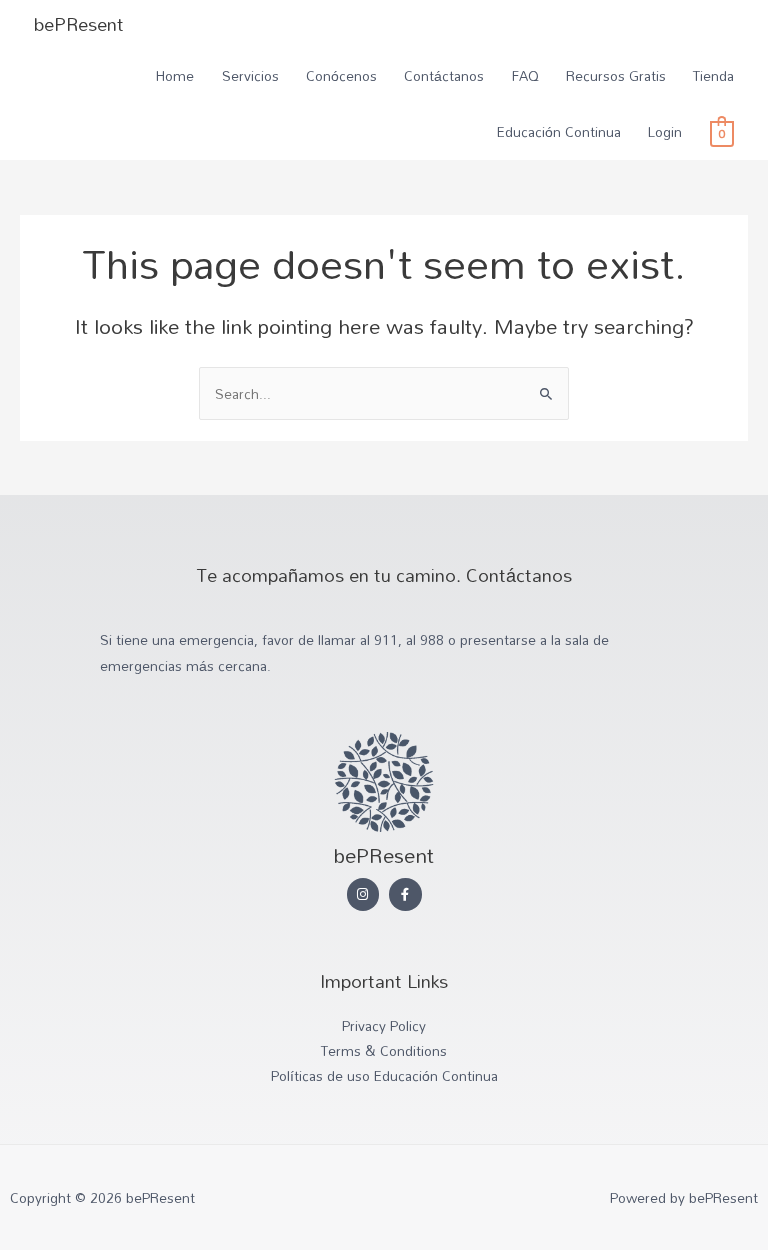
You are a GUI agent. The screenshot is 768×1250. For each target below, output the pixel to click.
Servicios (250, 75)
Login (665, 131)
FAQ (525, 75)
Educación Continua (559, 131)
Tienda (713, 75)
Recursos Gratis (616, 75)
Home (175, 75)
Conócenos (341, 75)
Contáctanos (444, 75)
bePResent (79, 24)
